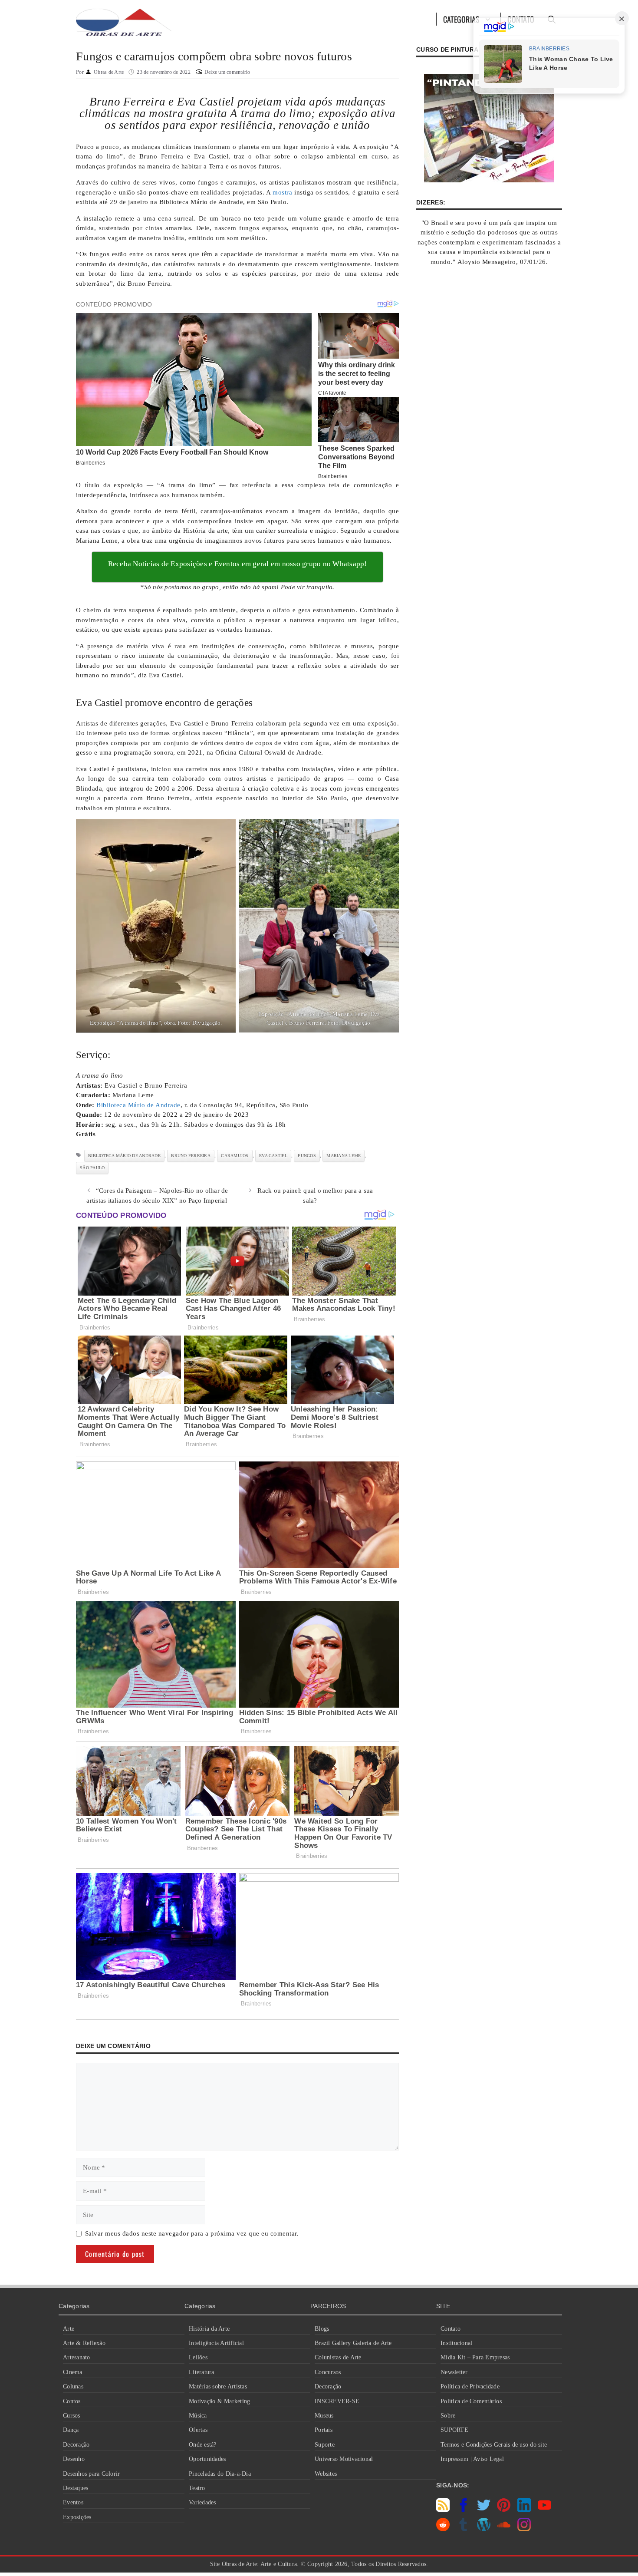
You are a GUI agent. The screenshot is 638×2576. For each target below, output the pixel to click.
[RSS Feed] (443, 2510)
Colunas (73, 2386)
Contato (451, 2329)
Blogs (322, 2329)
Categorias (462, 19)
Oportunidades (207, 2459)
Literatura (202, 2372)
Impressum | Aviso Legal (472, 2459)
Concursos (328, 2372)
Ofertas (198, 2430)
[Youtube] (544, 2510)
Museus (324, 2416)
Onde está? (203, 2445)
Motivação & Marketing (219, 2401)
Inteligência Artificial (216, 2343)
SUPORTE (454, 2430)
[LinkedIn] (524, 2510)
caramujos (235, 1156)
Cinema (73, 2372)
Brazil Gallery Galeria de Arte (353, 2343)
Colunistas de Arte (338, 2357)
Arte (69, 2329)
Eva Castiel (273, 1156)
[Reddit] (443, 2529)
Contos (72, 2401)
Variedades (202, 2502)
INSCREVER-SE (337, 2401)
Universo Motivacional (344, 2459)
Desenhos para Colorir (91, 2474)
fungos (307, 1156)
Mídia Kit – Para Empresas (475, 2357)
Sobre (448, 2416)
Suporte (325, 2445)
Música (198, 2416)
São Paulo (92, 1168)
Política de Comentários (471, 2401)
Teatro (197, 2488)
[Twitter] (484, 2510)
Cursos (72, 2416)
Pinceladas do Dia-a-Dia (220, 2474)
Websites (326, 2474)
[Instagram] (524, 2529)
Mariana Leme (344, 1156)
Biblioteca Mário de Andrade (138, 1105)
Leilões (198, 2357)
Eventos (73, 2502)
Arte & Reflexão (84, 2343)
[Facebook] (463, 2510)
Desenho (74, 2459)
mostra (282, 192)
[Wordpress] (484, 2529)
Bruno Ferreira (191, 1156)
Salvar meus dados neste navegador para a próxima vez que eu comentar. (192, 2233)
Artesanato (77, 2357)
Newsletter (454, 2372)
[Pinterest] (504, 2510)
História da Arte (209, 2329)
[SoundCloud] (504, 2529)
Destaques (76, 2488)
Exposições (77, 2517)
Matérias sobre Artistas (218, 2386)
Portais (324, 2430)
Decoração (76, 2445)
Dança (71, 2430)
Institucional (456, 2343)
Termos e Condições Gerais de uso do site (494, 2445)
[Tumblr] (463, 2529)
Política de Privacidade (470, 2386)
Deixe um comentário (227, 72)
